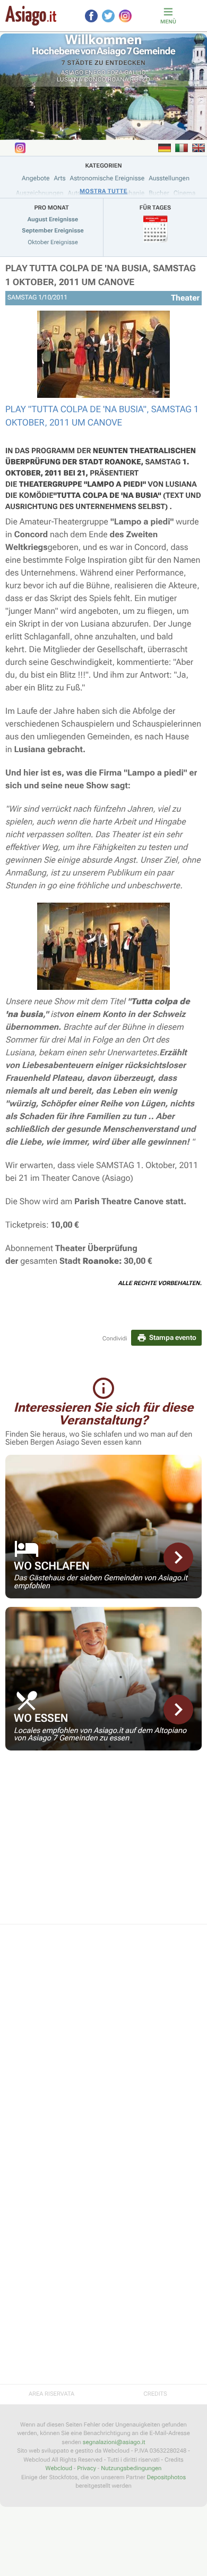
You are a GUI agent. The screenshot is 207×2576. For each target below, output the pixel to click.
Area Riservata (51, 2394)
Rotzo (140, 80)
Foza (115, 73)
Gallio (135, 73)
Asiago (72, 73)
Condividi (115, 1339)
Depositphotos (166, 2477)
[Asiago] (31, 16)
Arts (59, 178)
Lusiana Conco (81, 80)
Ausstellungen (169, 178)
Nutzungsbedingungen (131, 2468)
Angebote (36, 178)
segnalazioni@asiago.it (114, 2442)
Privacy (87, 2468)
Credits (155, 2394)
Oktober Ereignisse (53, 242)
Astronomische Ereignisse (107, 178)
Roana (118, 80)
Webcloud (59, 2468)
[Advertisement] (103, 1844)
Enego (95, 73)
